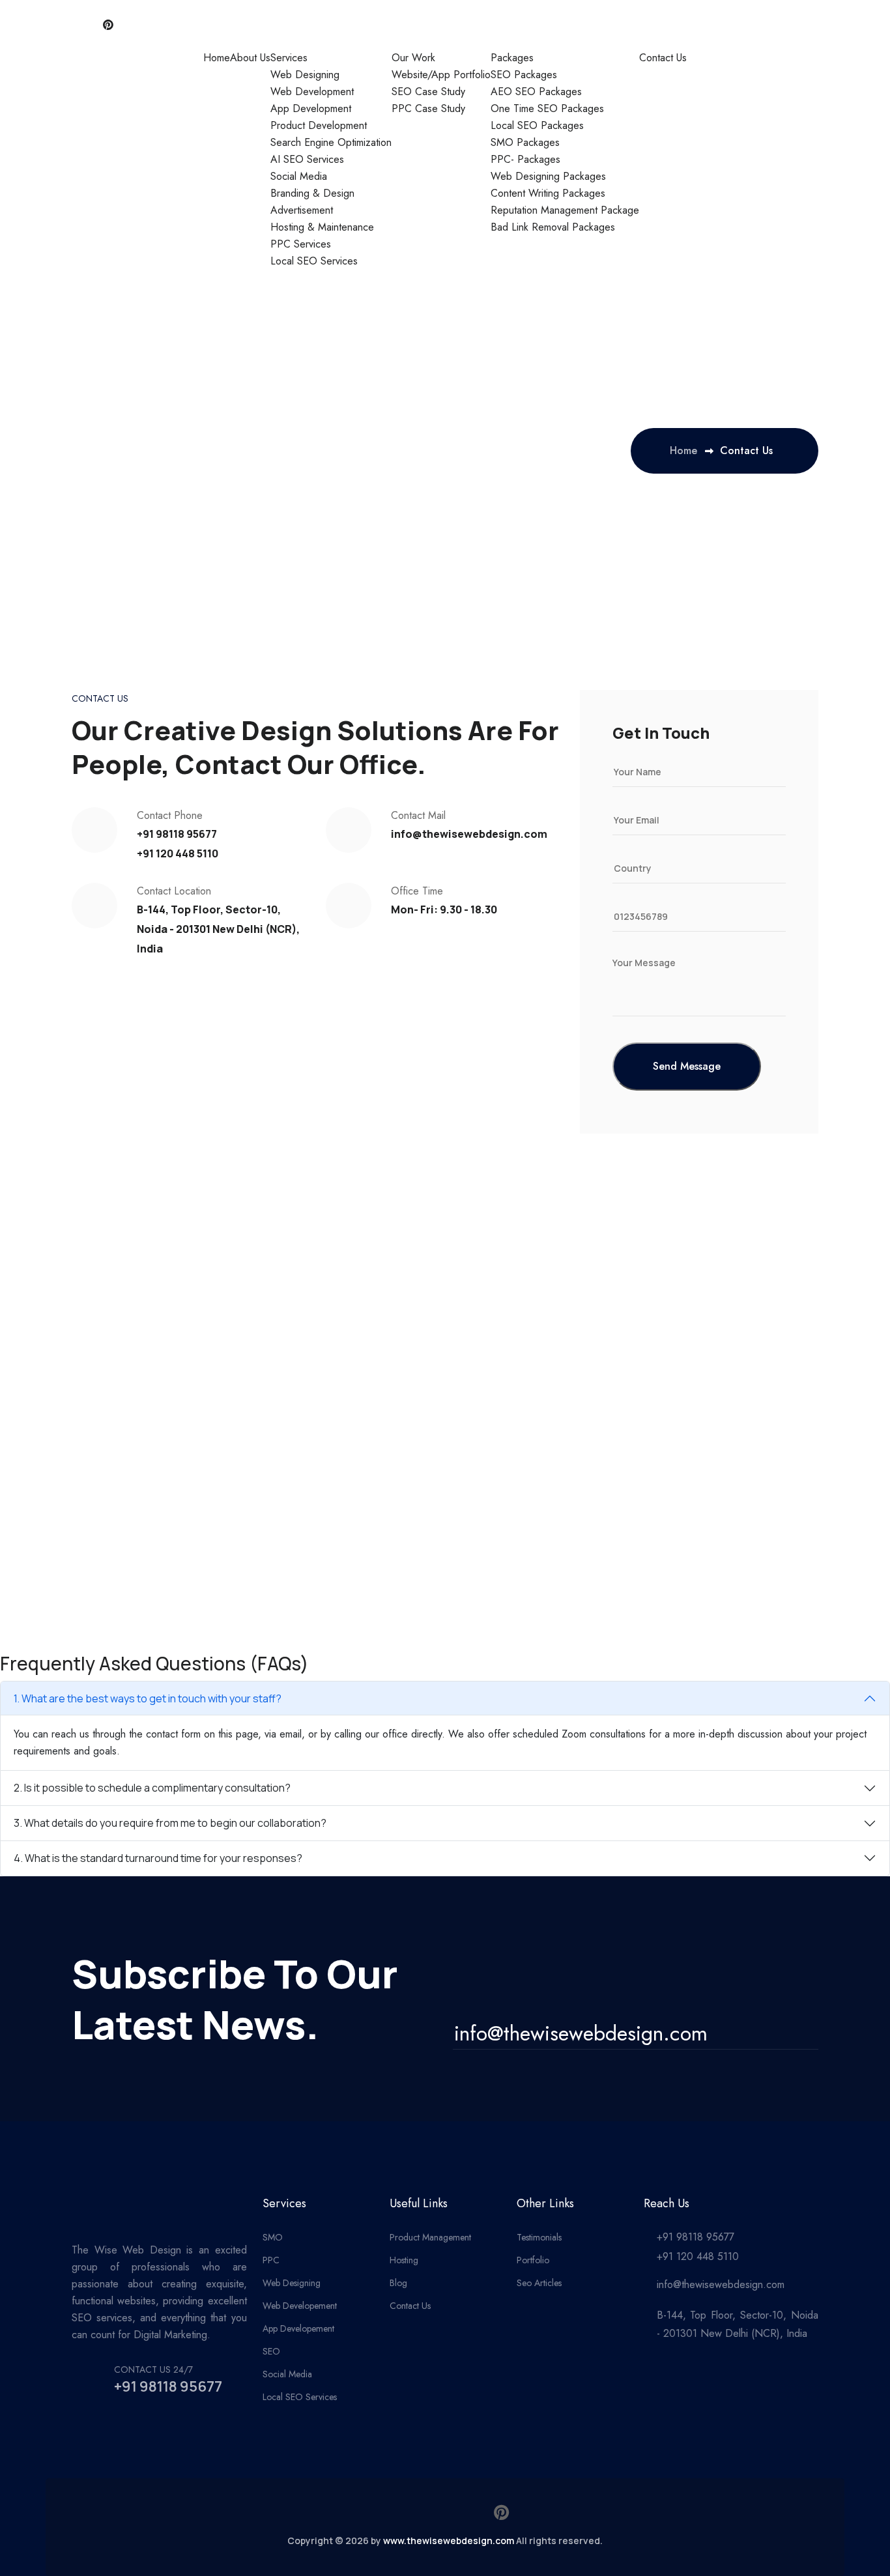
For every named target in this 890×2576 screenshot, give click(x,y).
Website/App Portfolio (441, 75)
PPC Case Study (428, 108)
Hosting (404, 2260)
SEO (271, 2351)
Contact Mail (418, 815)
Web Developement (300, 2306)
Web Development (312, 92)
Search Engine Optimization (331, 142)
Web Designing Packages (548, 176)
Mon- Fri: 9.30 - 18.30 (444, 909)
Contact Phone (170, 815)
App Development (311, 108)
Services (289, 58)
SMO (273, 2237)
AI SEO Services (307, 159)
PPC (271, 2260)
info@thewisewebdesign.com (469, 834)
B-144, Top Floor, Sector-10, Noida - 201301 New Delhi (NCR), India (218, 929)
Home (217, 58)
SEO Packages (524, 75)
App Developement (298, 2328)
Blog (398, 2283)
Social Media (299, 176)
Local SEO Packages (537, 125)
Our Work (413, 58)
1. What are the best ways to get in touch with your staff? (148, 1698)
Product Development (319, 125)
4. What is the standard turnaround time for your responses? (158, 1858)
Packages (512, 58)
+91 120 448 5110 (178, 853)
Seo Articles (539, 2283)
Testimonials (539, 2237)
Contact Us (663, 58)
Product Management (430, 2237)
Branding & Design (312, 193)
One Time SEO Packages (547, 108)
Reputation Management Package (565, 210)
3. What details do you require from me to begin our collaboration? (170, 1823)
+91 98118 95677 (177, 834)
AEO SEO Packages (536, 92)
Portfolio (533, 2260)
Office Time (417, 891)
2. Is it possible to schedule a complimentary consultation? (152, 1788)
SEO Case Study (428, 92)
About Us (250, 58)
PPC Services (301, 244)
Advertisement (302, 210)
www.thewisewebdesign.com (449, 2540)
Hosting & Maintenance (322, 227)
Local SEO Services (314, 261)
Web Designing (305, 75)
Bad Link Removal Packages (553, 227)
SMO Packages (525, 142)
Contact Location (174, 891)
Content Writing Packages (548, 193)
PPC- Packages (525, 159)
